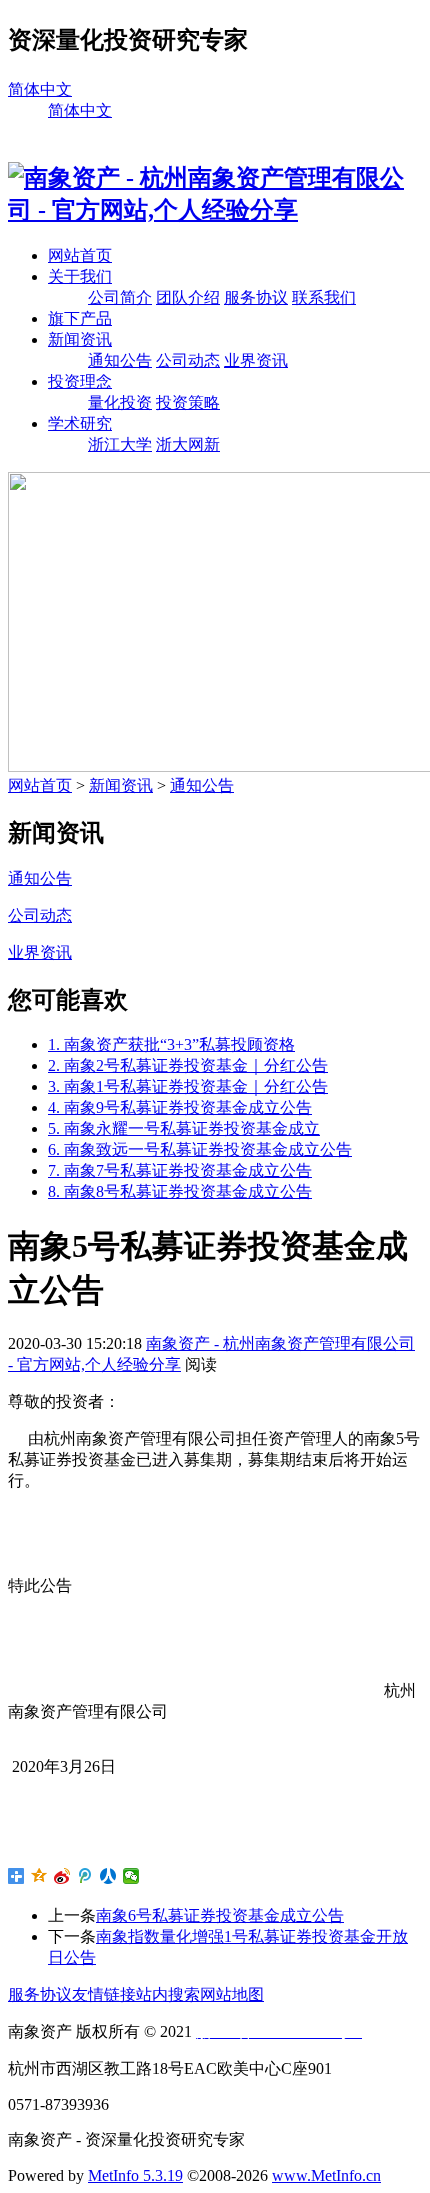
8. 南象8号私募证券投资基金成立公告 (180, 1191)
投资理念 (80, 381)
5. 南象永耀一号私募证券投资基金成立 (184, 1128)
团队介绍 (188, 297)
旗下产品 (80, 318)
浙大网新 (188, 444)
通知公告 (120, 360)
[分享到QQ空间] (39, 1876)
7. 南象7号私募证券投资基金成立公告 (180, 1170)
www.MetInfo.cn (326, 2175)
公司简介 (120, 297)
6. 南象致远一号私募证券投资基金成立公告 (200, 1149)
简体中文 (40, 89)
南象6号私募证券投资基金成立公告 (220, 1915)
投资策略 (188, 402)
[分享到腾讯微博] (85, 1876)
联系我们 (324, 297)
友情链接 (104, 1994)
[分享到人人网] (108, 1876)
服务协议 (256, 297)
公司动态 (188, 360)
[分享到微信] (131, 1876)
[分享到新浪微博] (62, 1876)
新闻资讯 (80, 339)
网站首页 (80, 255)
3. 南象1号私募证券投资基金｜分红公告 (188, 1086)
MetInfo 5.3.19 (135, 2175)
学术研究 (80, 423)
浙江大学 (120, 444)
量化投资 (120, 402)
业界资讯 (256, 360)
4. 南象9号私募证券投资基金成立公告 (180, 1107)
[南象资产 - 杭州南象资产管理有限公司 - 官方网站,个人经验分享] (215, 210)
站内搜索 (168, 1994)
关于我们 (80, 276)
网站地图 (232, 1994)
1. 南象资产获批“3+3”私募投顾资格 (171, 1044)
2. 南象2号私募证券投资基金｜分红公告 (188, 1065)
